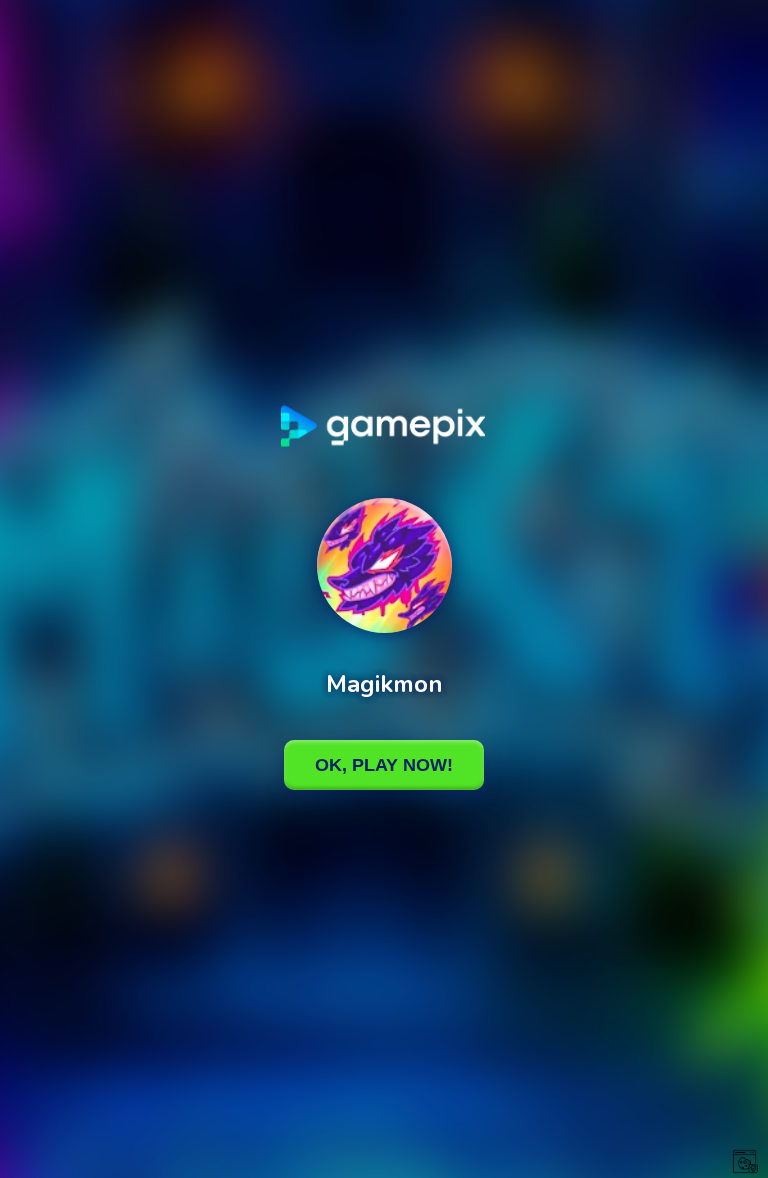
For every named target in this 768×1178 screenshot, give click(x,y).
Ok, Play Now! (384, 765)
